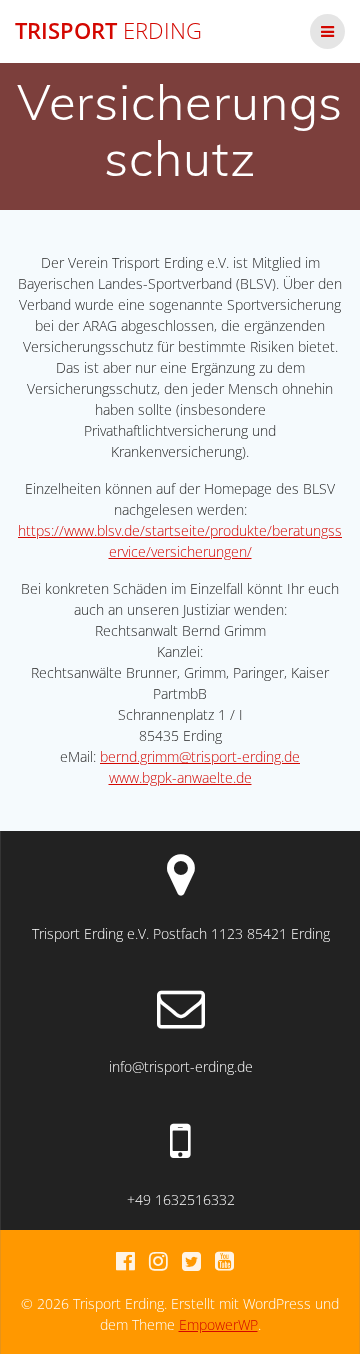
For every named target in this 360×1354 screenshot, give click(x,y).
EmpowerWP (218, 1324)
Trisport (108, 31)
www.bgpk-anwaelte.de (180, 777)
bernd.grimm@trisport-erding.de (200, 756)
